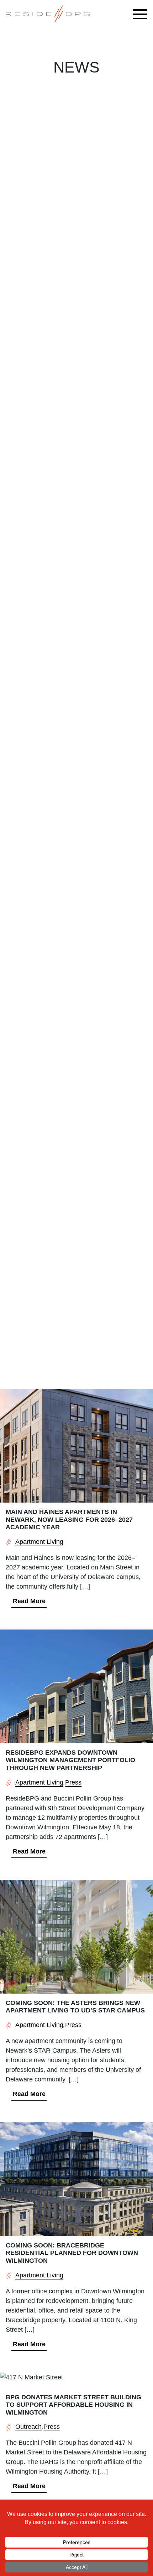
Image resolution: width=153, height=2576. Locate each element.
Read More (29, 1601)
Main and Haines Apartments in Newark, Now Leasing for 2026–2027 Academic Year (69, 1519)
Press (73, 1782)
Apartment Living (39, 1542)
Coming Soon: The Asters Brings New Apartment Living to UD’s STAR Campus (75, 2007)
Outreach (28, 2427)
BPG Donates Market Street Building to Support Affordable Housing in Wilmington (73, 2405)
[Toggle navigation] (142, 14)
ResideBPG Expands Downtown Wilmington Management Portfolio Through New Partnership (70, 1760)
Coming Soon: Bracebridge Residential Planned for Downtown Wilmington (72, 2253)
